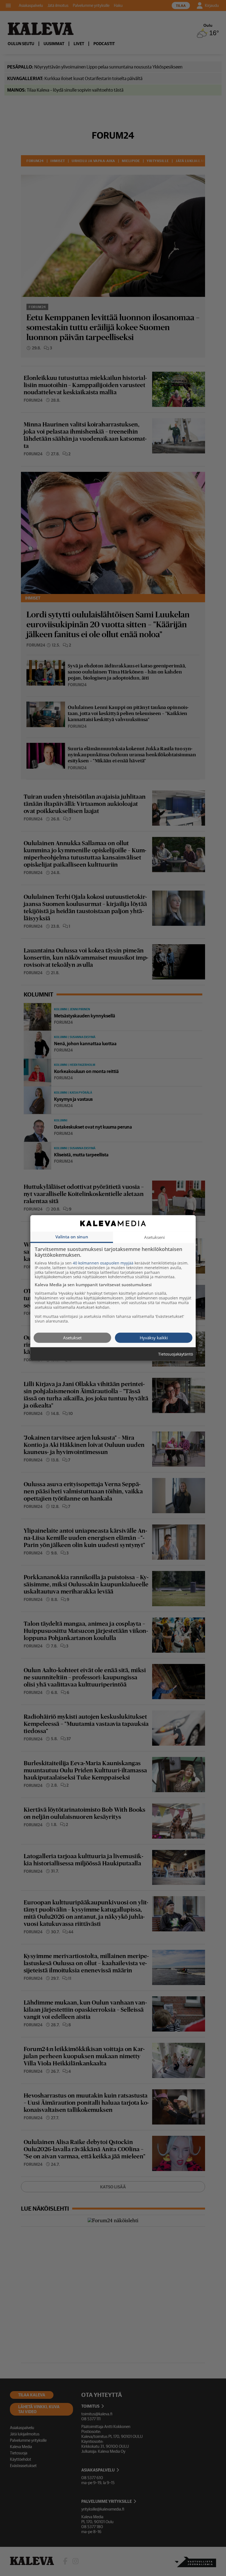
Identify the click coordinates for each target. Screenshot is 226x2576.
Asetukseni (154, 1237)
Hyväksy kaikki (154, 1337)
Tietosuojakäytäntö (176, 1354)
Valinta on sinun (72, 1236)
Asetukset (72, 1337)
